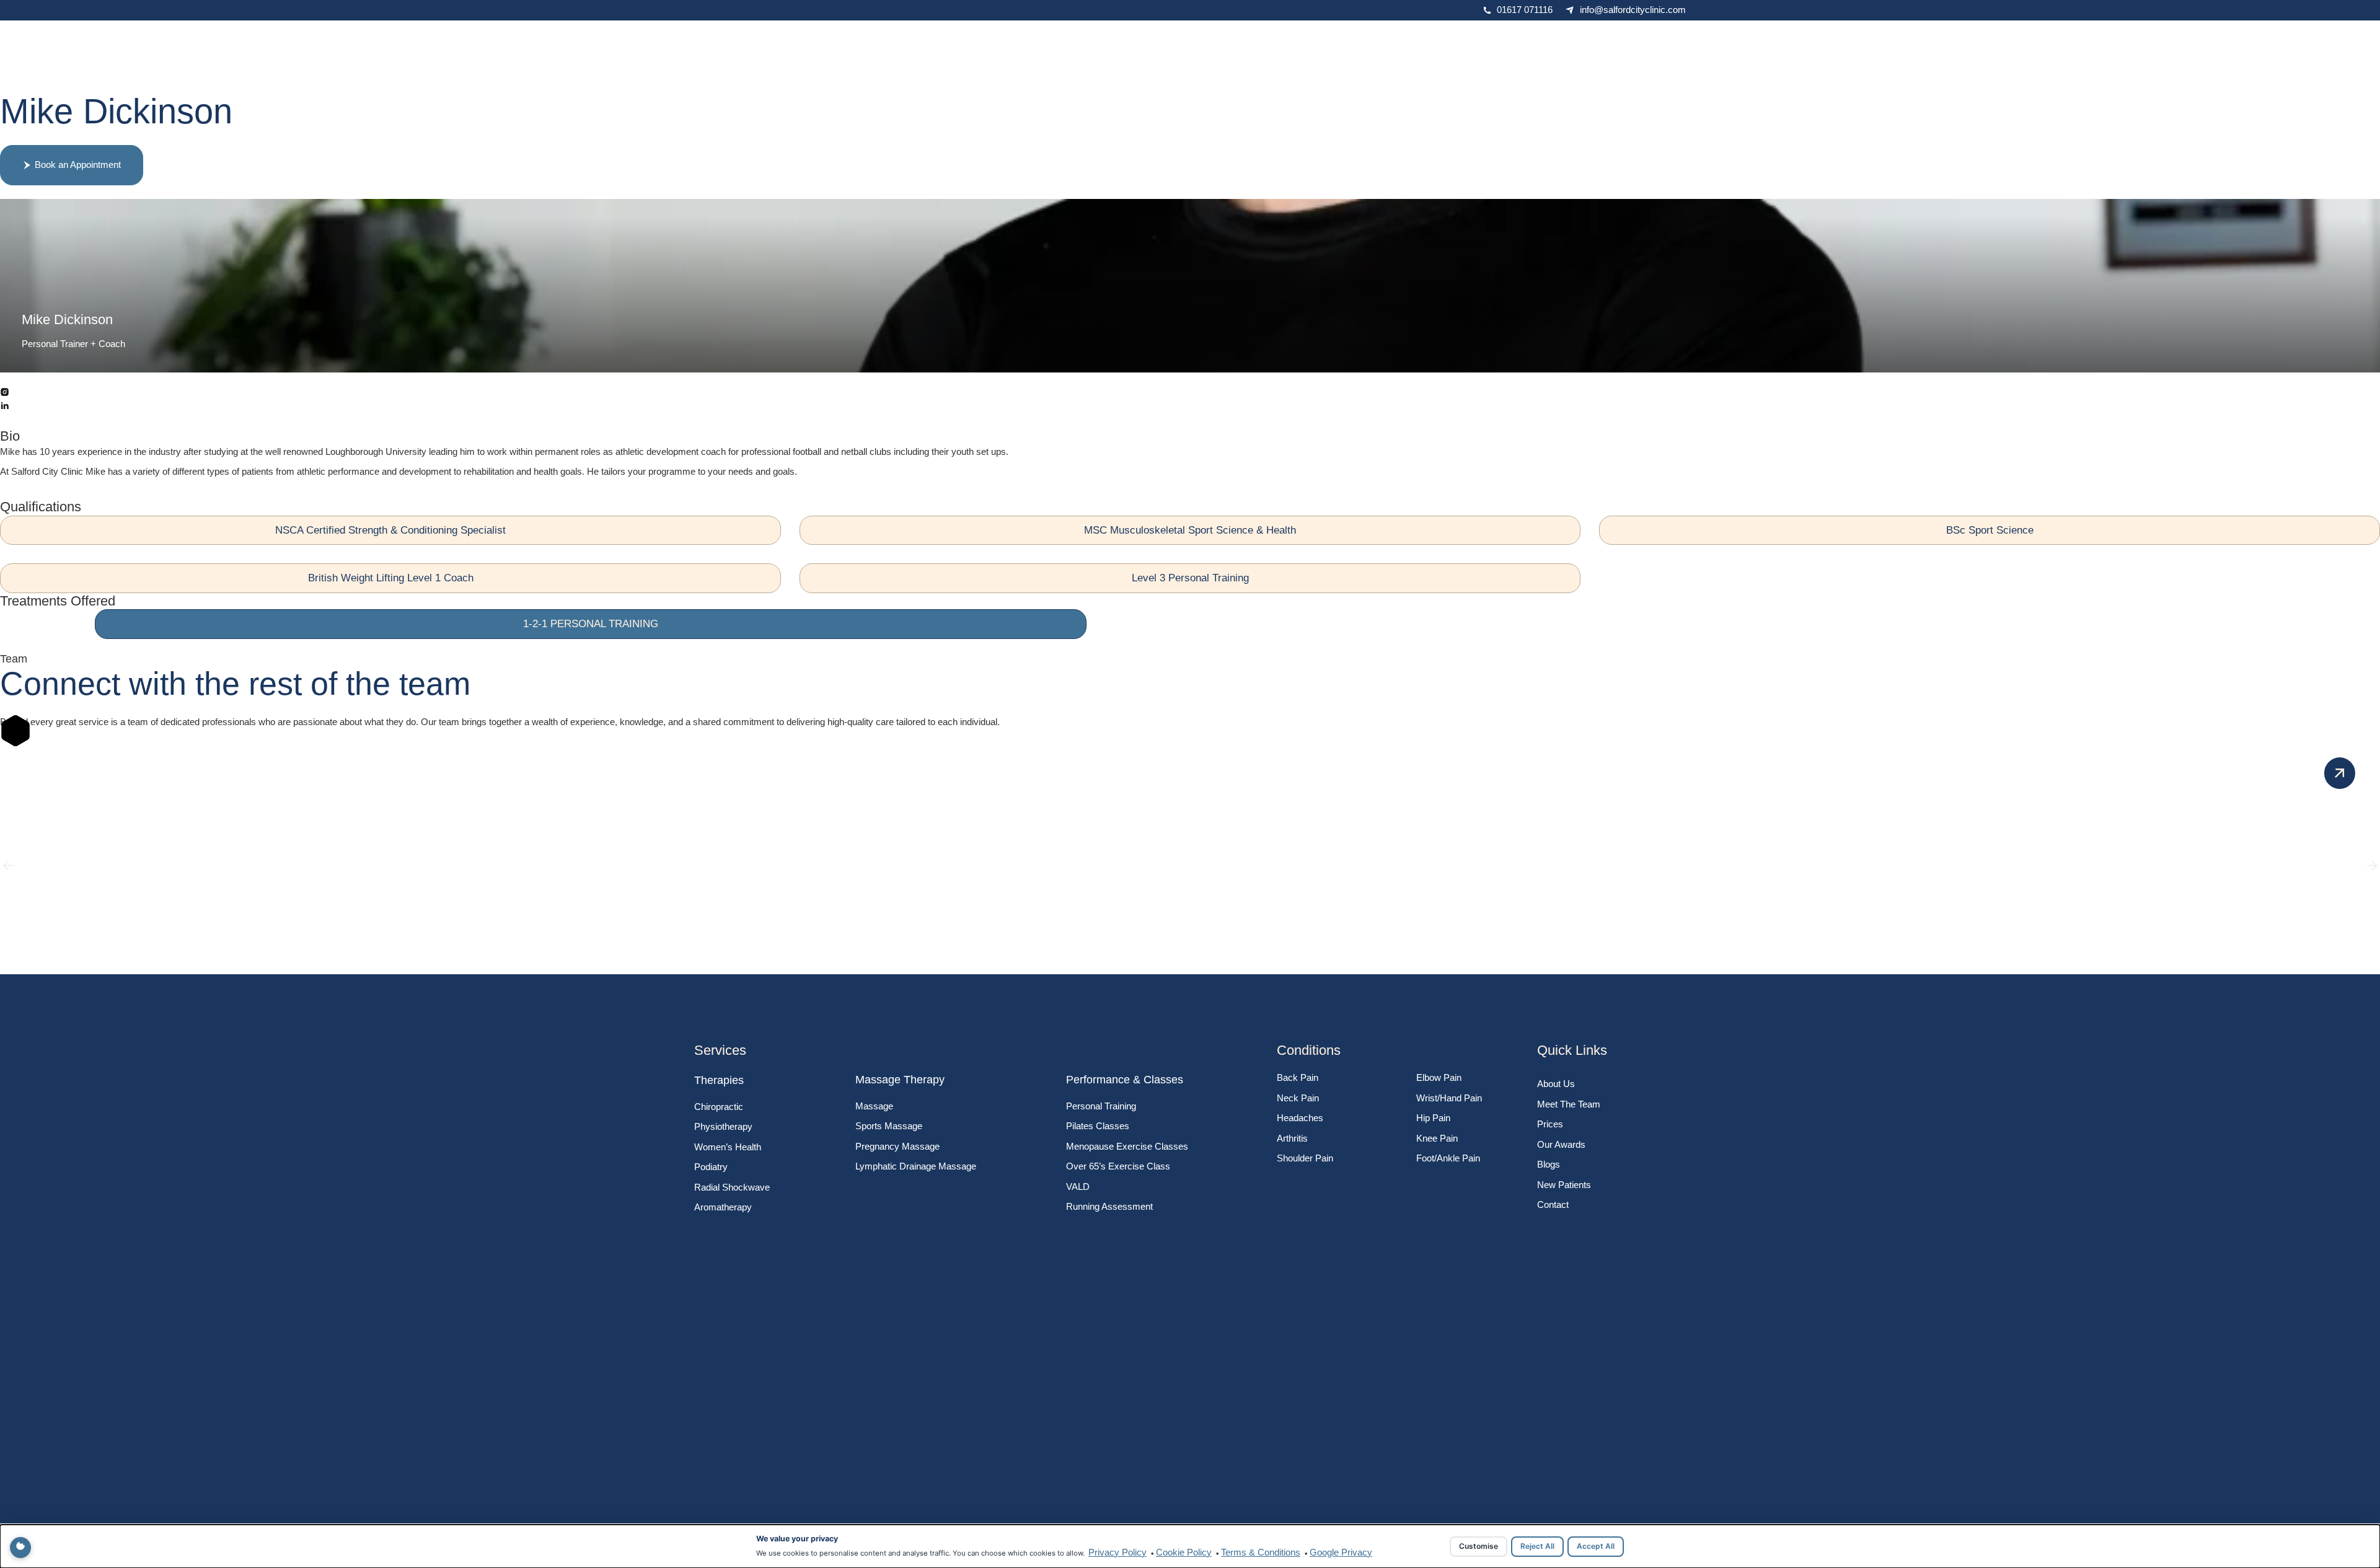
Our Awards (1561, 1144)
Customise (1479, 1546)
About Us (1556, 1084)
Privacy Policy (1117, 1552)
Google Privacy (1341, 1552)
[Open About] (1112, 42)
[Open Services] (1180, 42)
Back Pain (1298, 1077)
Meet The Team (1569, 1104)
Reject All (1537, 1546)
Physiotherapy (723, 1126)
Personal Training (1101, 1106)
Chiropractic (719, 1107)
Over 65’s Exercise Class (1118, 1166)
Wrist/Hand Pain (1449, 1098)
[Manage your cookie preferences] (20, 1548)
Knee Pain (1437, 1138)
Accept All (1596, 1546)
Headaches (1300, 1118)
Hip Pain (1433, 1118)
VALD (1078, 1187)
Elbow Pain (1439, 1077)
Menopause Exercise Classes (1127, 1146)
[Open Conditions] (1255, 42)
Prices (1550, 1124)
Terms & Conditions (1261, 1552)
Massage (874, 1106)
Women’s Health (728, 1147)
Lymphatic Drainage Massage (916, 1166)
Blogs (1549, 1164)
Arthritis (1292, 1138)
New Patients (1564, 1185)
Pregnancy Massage (897, 1146)
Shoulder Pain (1305, 1158)
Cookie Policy (1184, 1552)
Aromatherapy (723, 1207)
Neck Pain (1298, 1098)
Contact (1553, 1205)
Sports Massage (889, 1126)
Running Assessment (1109, 1206)
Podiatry (711, 1167)
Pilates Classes (1098, 1126)
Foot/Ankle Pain (1448, 1158)
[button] (8, 865)
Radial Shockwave (732, 1187)
